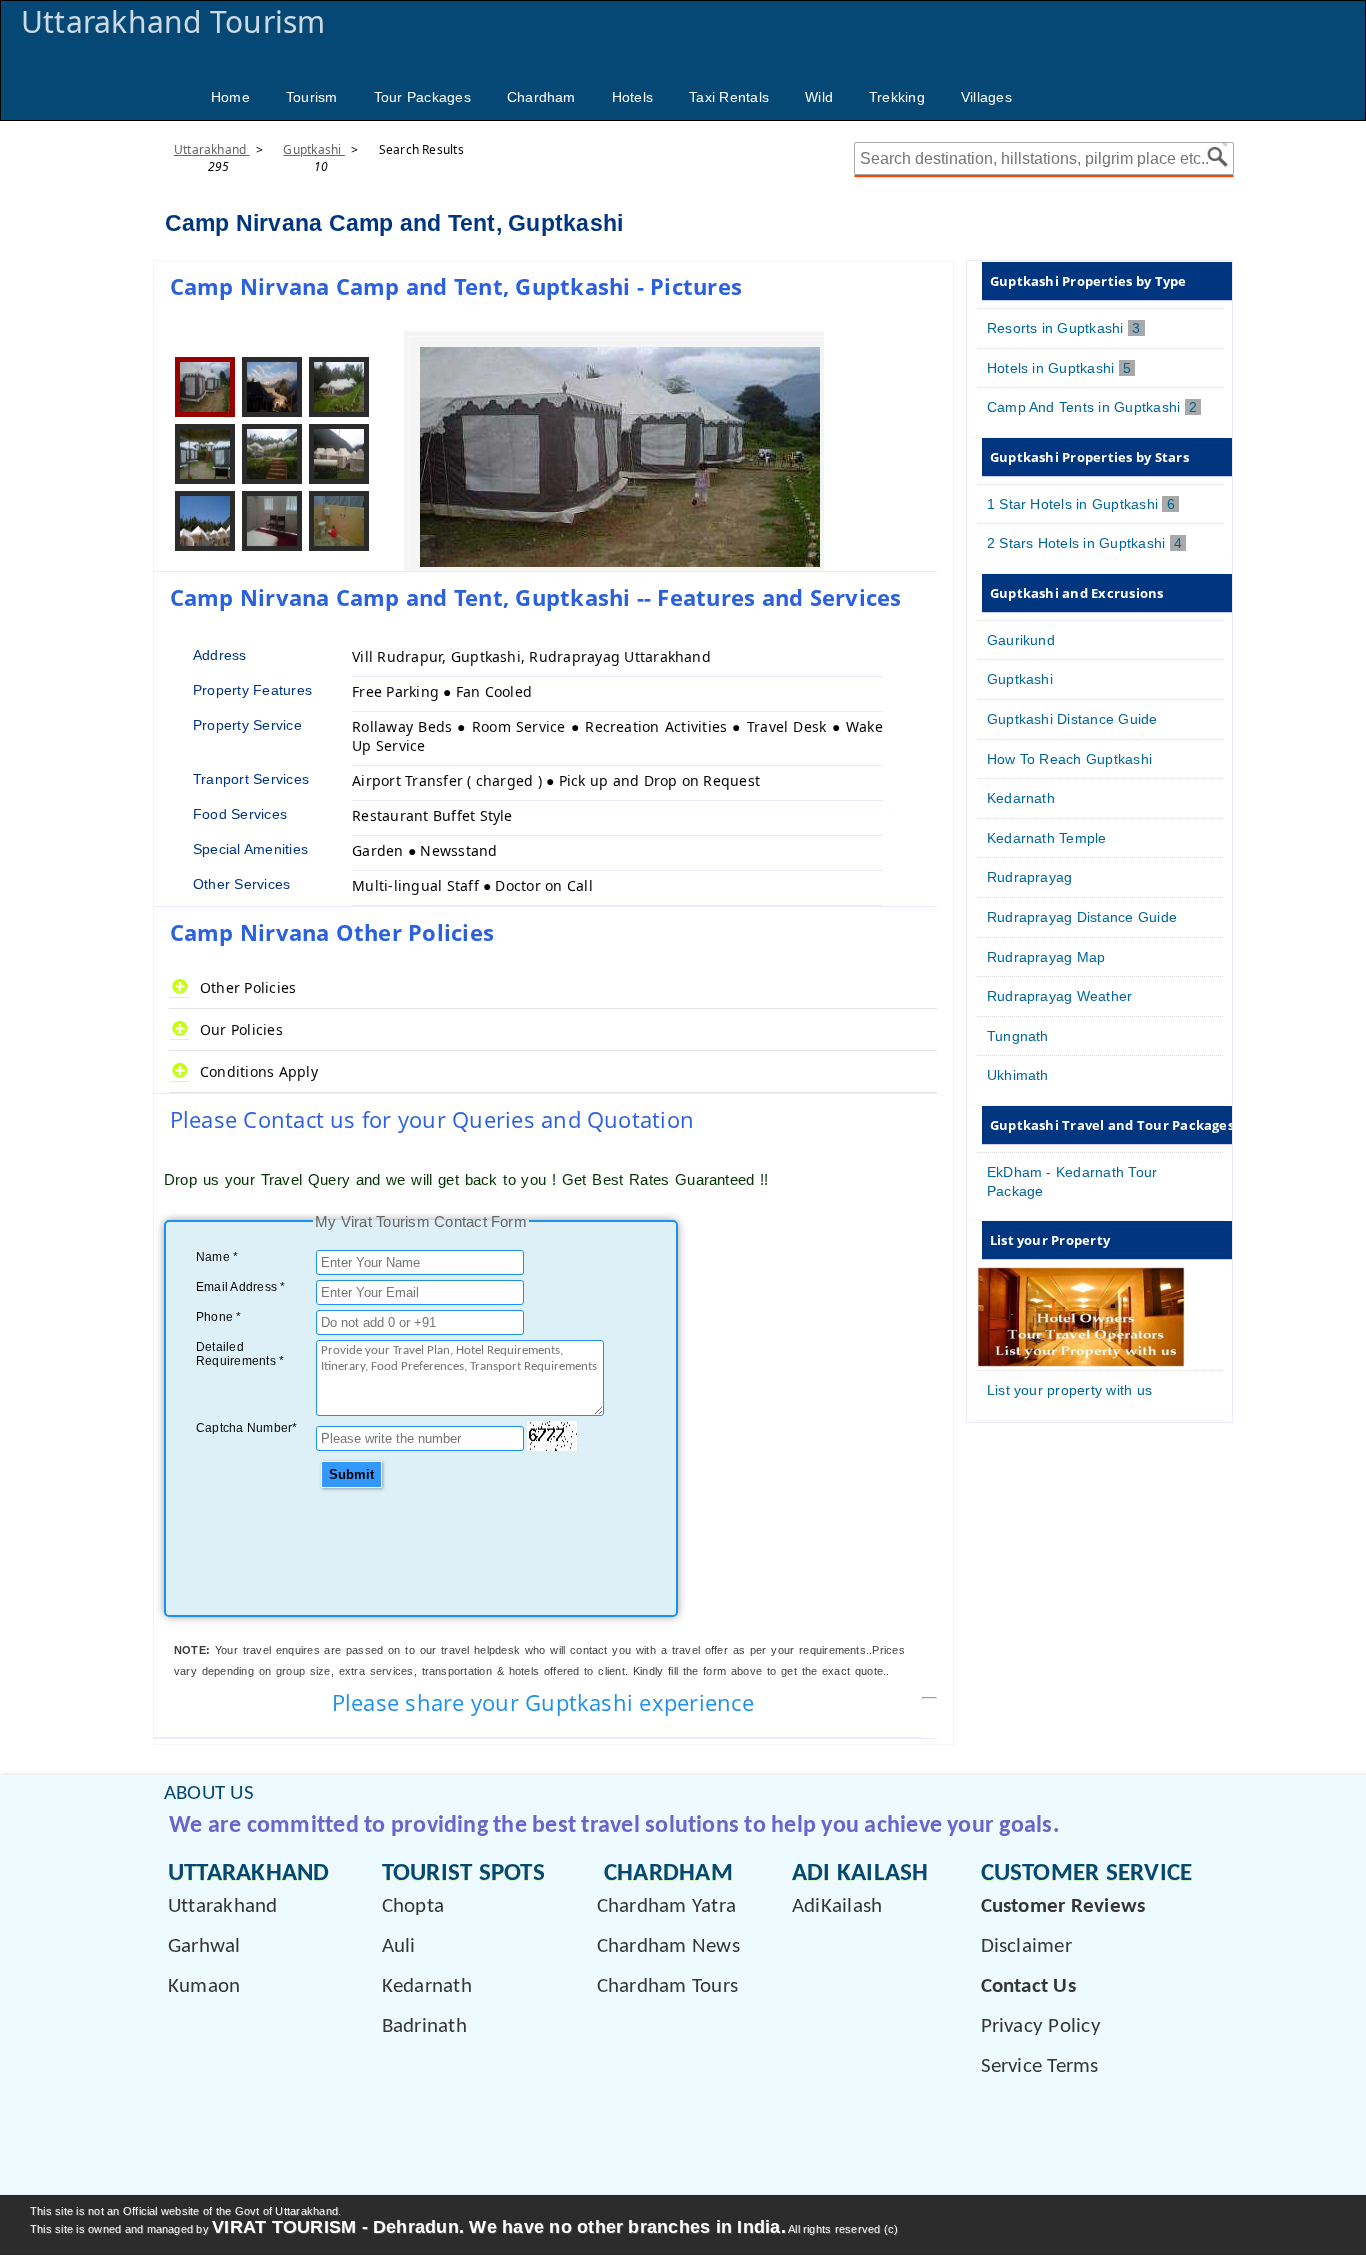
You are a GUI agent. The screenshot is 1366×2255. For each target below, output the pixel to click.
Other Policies (248, 987)
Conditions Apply (259, 1071)
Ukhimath (1018, 1075)
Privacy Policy (1041, 2026)
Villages (986, 97)
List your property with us (1069, 1390)
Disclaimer (1026, 1946)
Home (230, 97)
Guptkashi (313, 149)
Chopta (413, 1906)
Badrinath (424, 2026)
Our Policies (241, 1029)
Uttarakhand (212, 149)
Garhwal (204, 1946)
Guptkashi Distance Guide (1072, 719)
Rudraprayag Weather (1060, 996)
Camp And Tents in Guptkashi (1094, 407)
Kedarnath (1021, 798)
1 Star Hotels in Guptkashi (1083, 504)
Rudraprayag (1030, 877)
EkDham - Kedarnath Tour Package (1072, 1181)
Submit (351, 1474)
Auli (399, 1946)
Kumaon (204, 1986)
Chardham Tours (667, 1986)
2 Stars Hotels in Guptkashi (1086, 543)
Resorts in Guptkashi (1066, 328)
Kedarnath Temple (1047, 838)
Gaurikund (1021, 640)
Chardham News (668, 1946)
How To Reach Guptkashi (1069, 759)
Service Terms (1040, 2066)
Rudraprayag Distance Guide (1082, 917)
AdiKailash (837, 1906)
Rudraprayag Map (1046, 957)
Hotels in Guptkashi (1061, 368)
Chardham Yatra (666, 1906)
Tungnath (1018, 1036)
